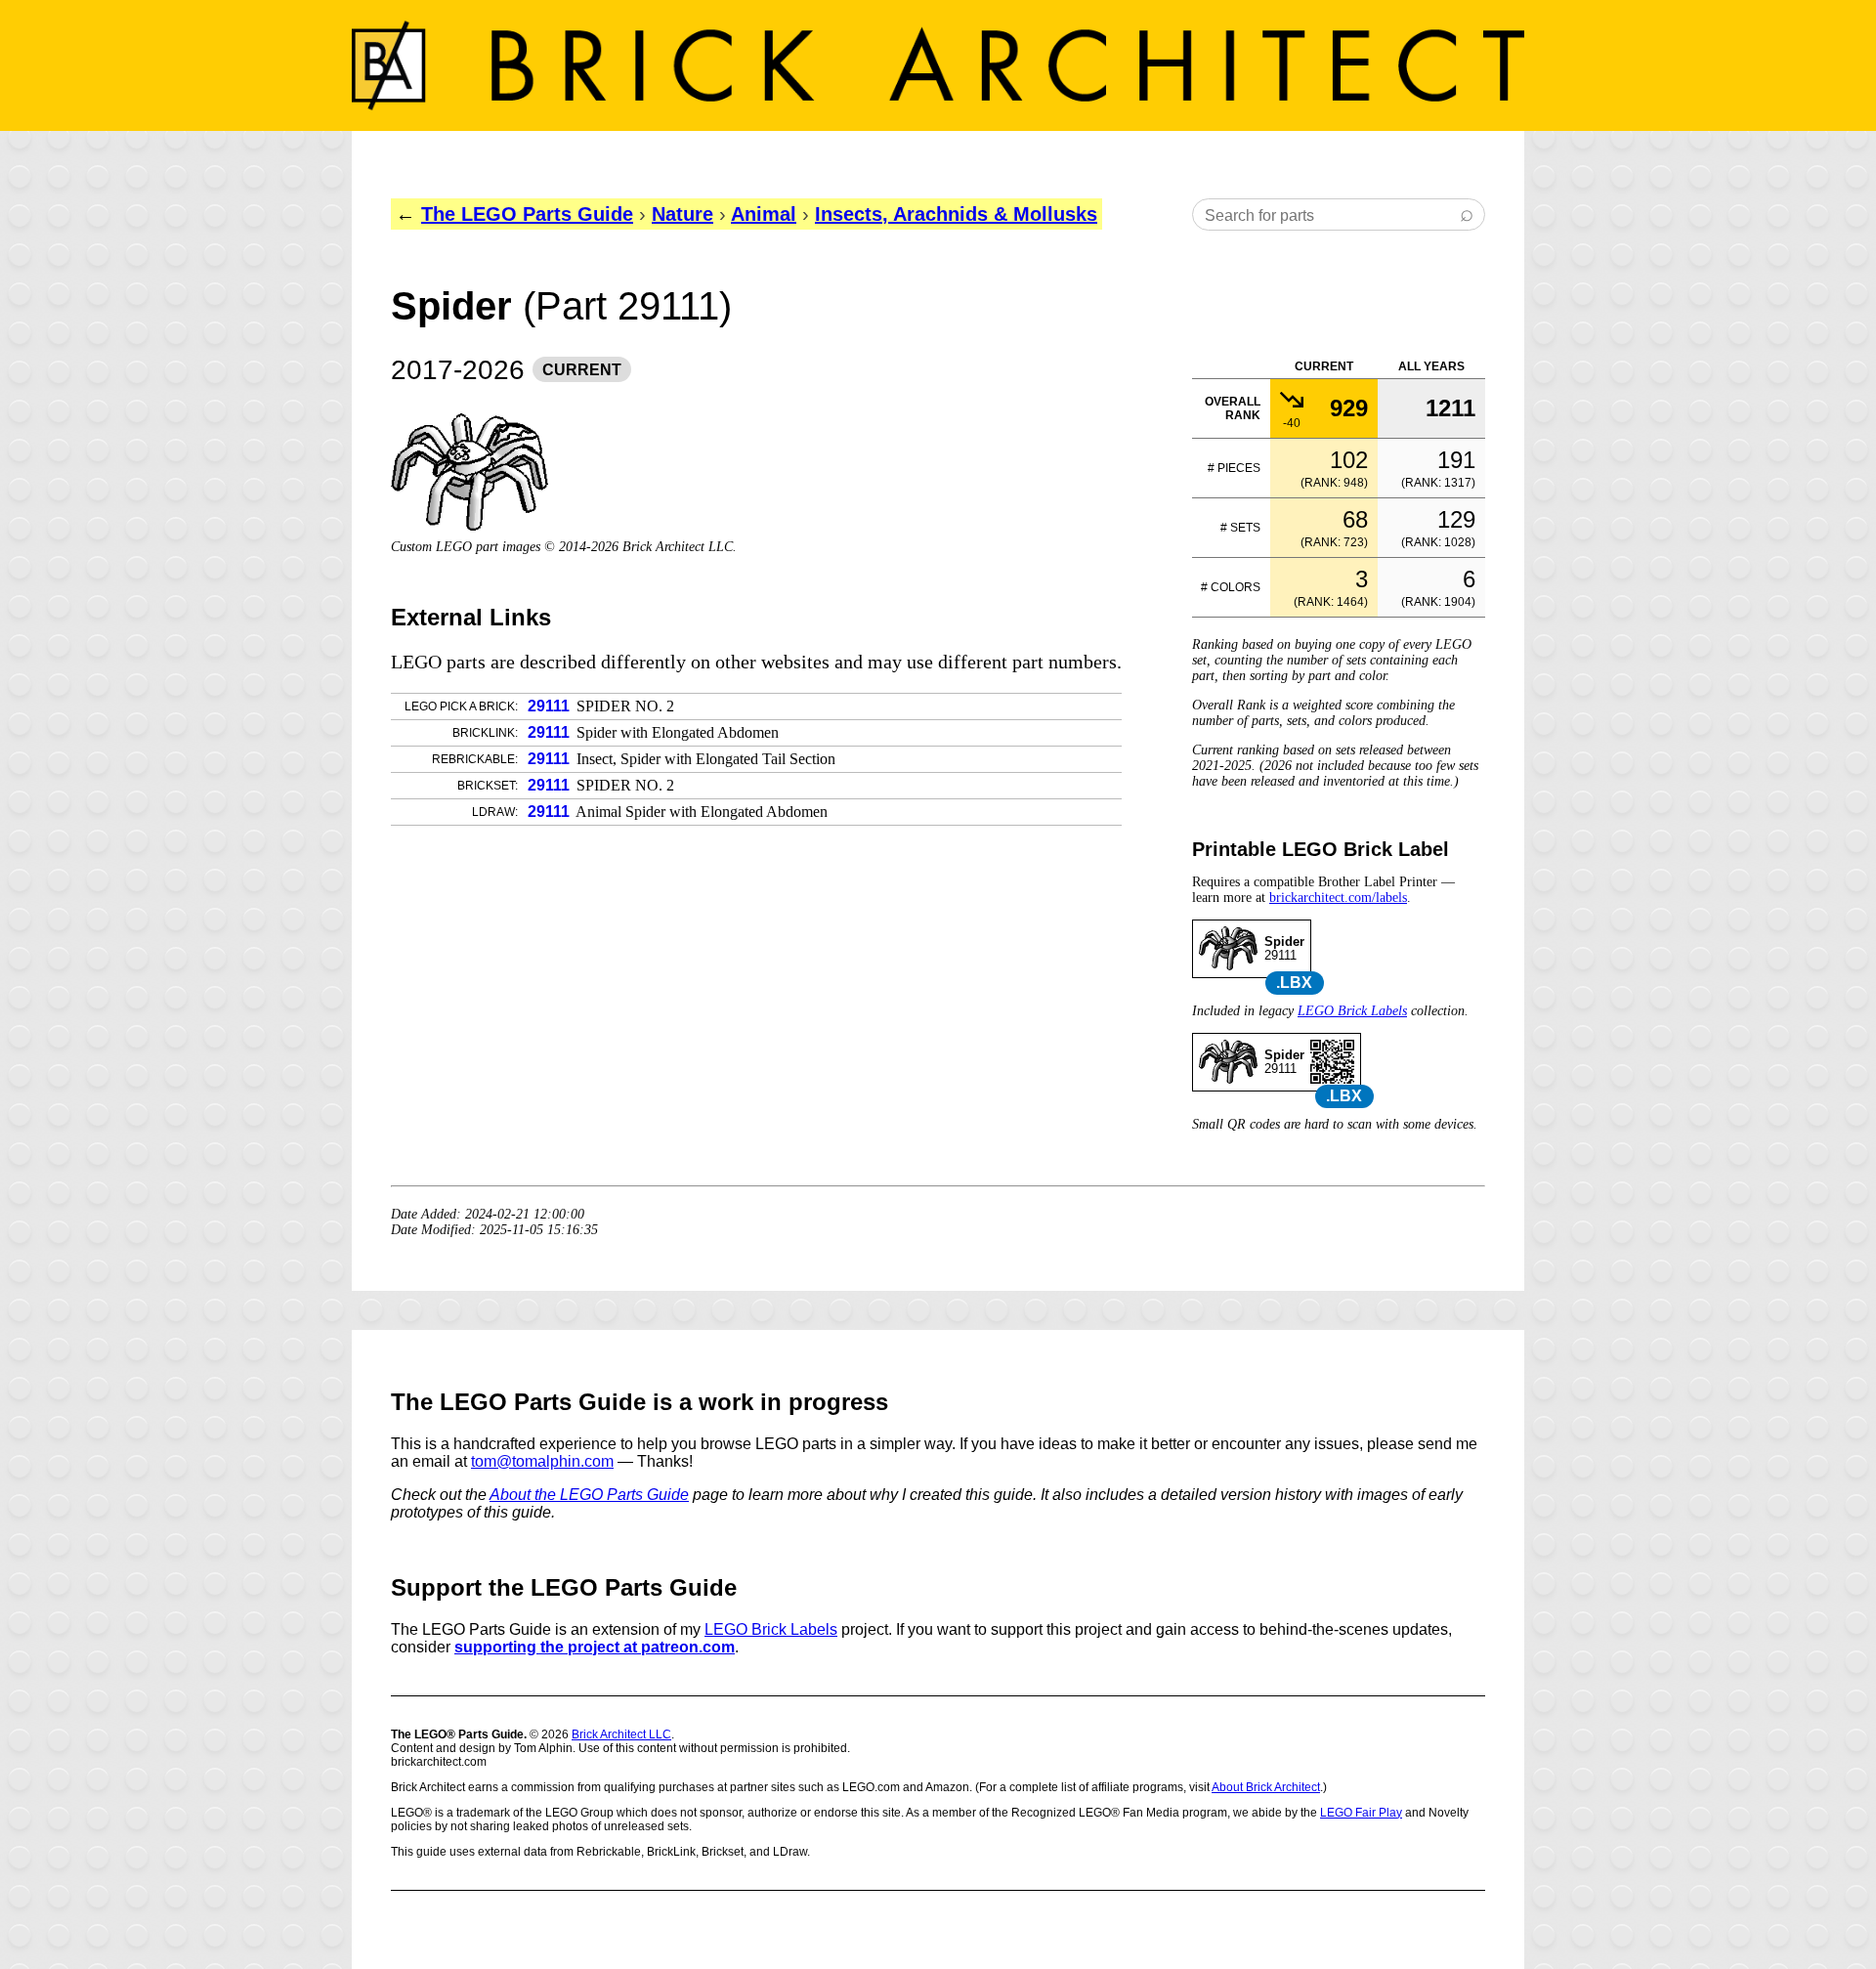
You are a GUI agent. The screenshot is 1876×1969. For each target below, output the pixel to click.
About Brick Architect (1266, 1787)
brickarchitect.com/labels (1338, 898)
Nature (682, 214)
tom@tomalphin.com (542, 1461)
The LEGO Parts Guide (527, 214)
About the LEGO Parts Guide (589, 1495)
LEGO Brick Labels (1352, 1011)
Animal (764, 214)
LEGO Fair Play (1361, 1813)
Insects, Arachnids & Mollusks (956, 214)
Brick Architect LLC (621, 1734)
